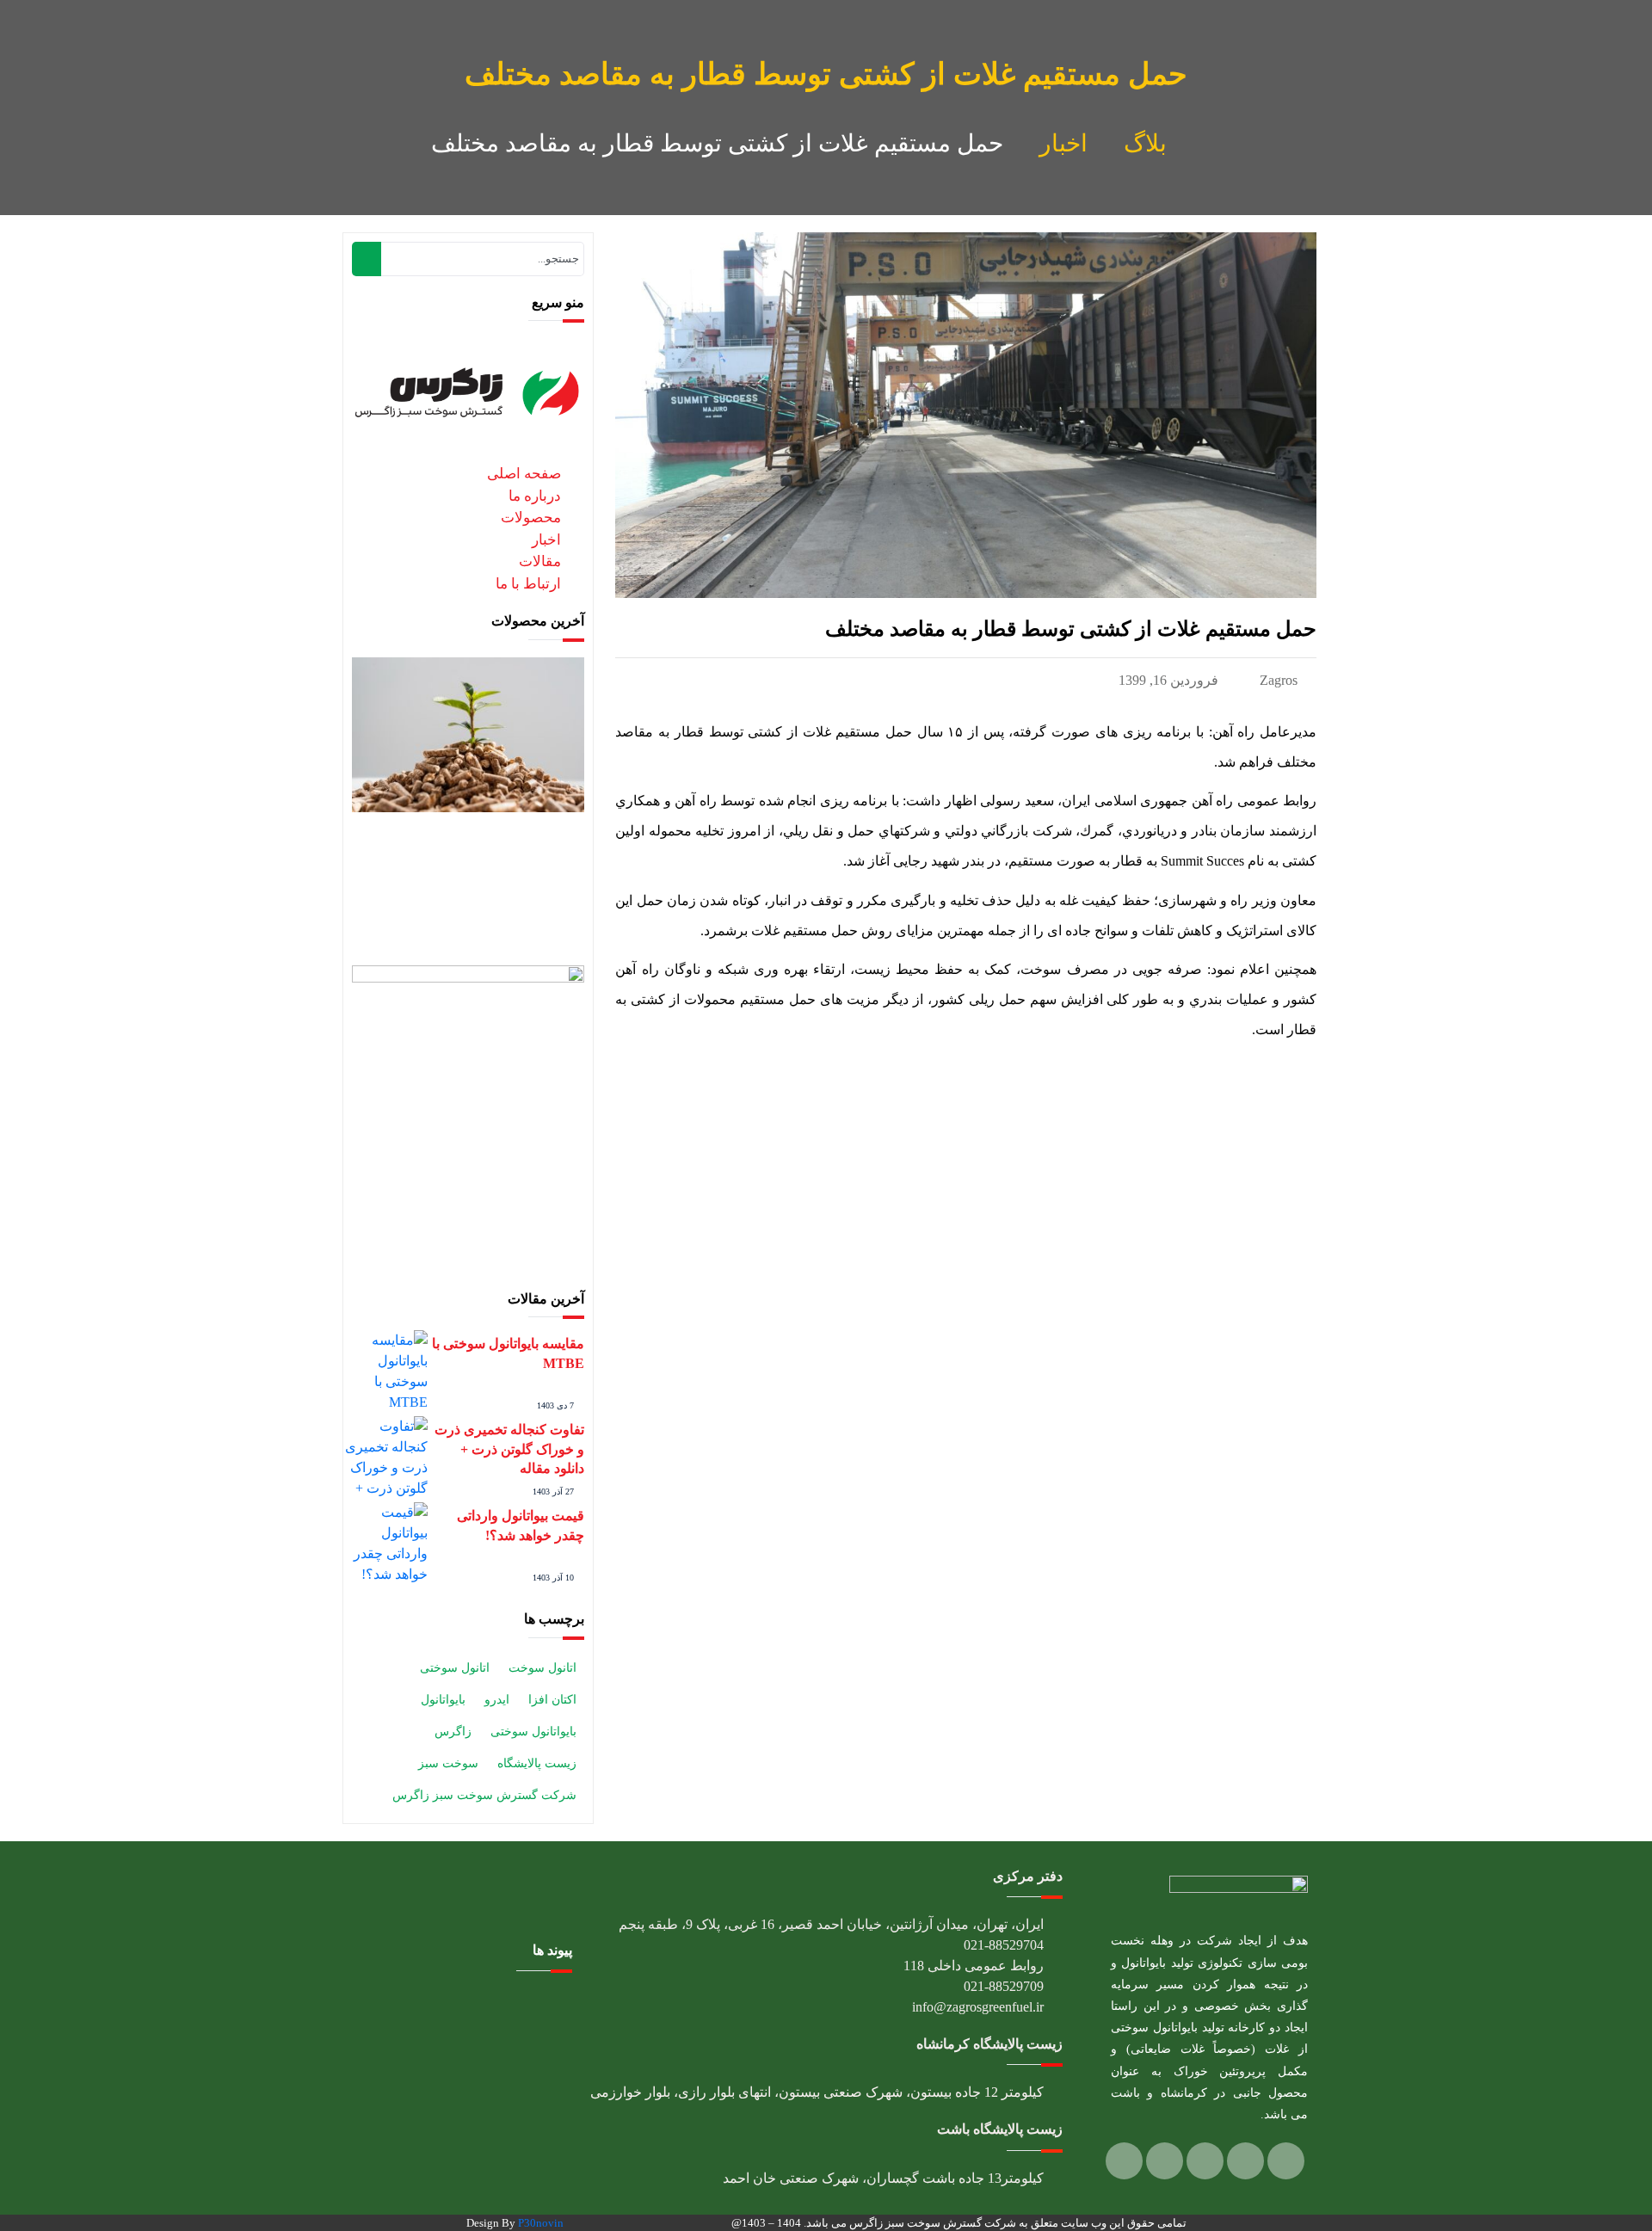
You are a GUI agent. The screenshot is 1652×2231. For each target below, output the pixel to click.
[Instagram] (1245, 2161)
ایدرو (497, 1700)
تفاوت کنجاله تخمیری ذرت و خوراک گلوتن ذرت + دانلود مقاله (509, 1449)
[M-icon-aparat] (1165, 2161)
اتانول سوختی (455, 1668)
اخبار (1063, 143)
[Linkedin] (1286, 2161)
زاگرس (453, 1732)
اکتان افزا (552, 1700)
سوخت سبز (448, 1763)
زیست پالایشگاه (537, 1763)
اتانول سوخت (542, 1668)
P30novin (541, 2223)
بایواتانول (443, 1700)
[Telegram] (1205, 2161)
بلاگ (1145, 143)
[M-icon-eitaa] (1124, 2161)
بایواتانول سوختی (533, 1732)
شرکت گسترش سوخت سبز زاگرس (484, 1795)
